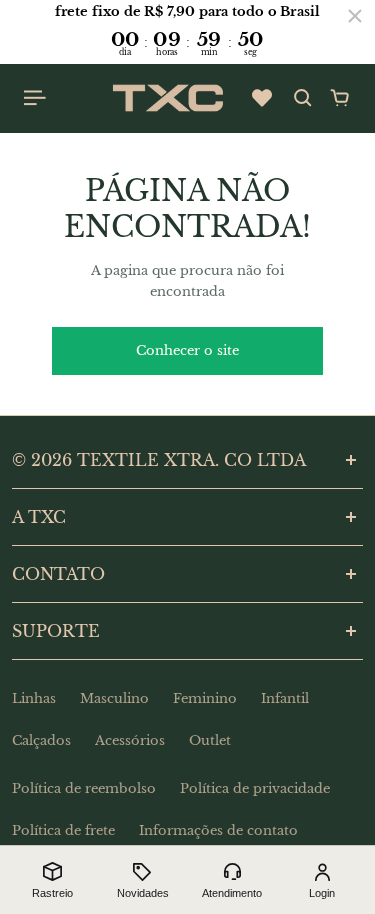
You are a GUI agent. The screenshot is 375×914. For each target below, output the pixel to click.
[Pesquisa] (303, 98)
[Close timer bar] (355, 16)
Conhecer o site (187, 350)
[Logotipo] (168, 98)
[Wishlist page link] (262, 98)
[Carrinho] (340, 98)
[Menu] (36, 98)
